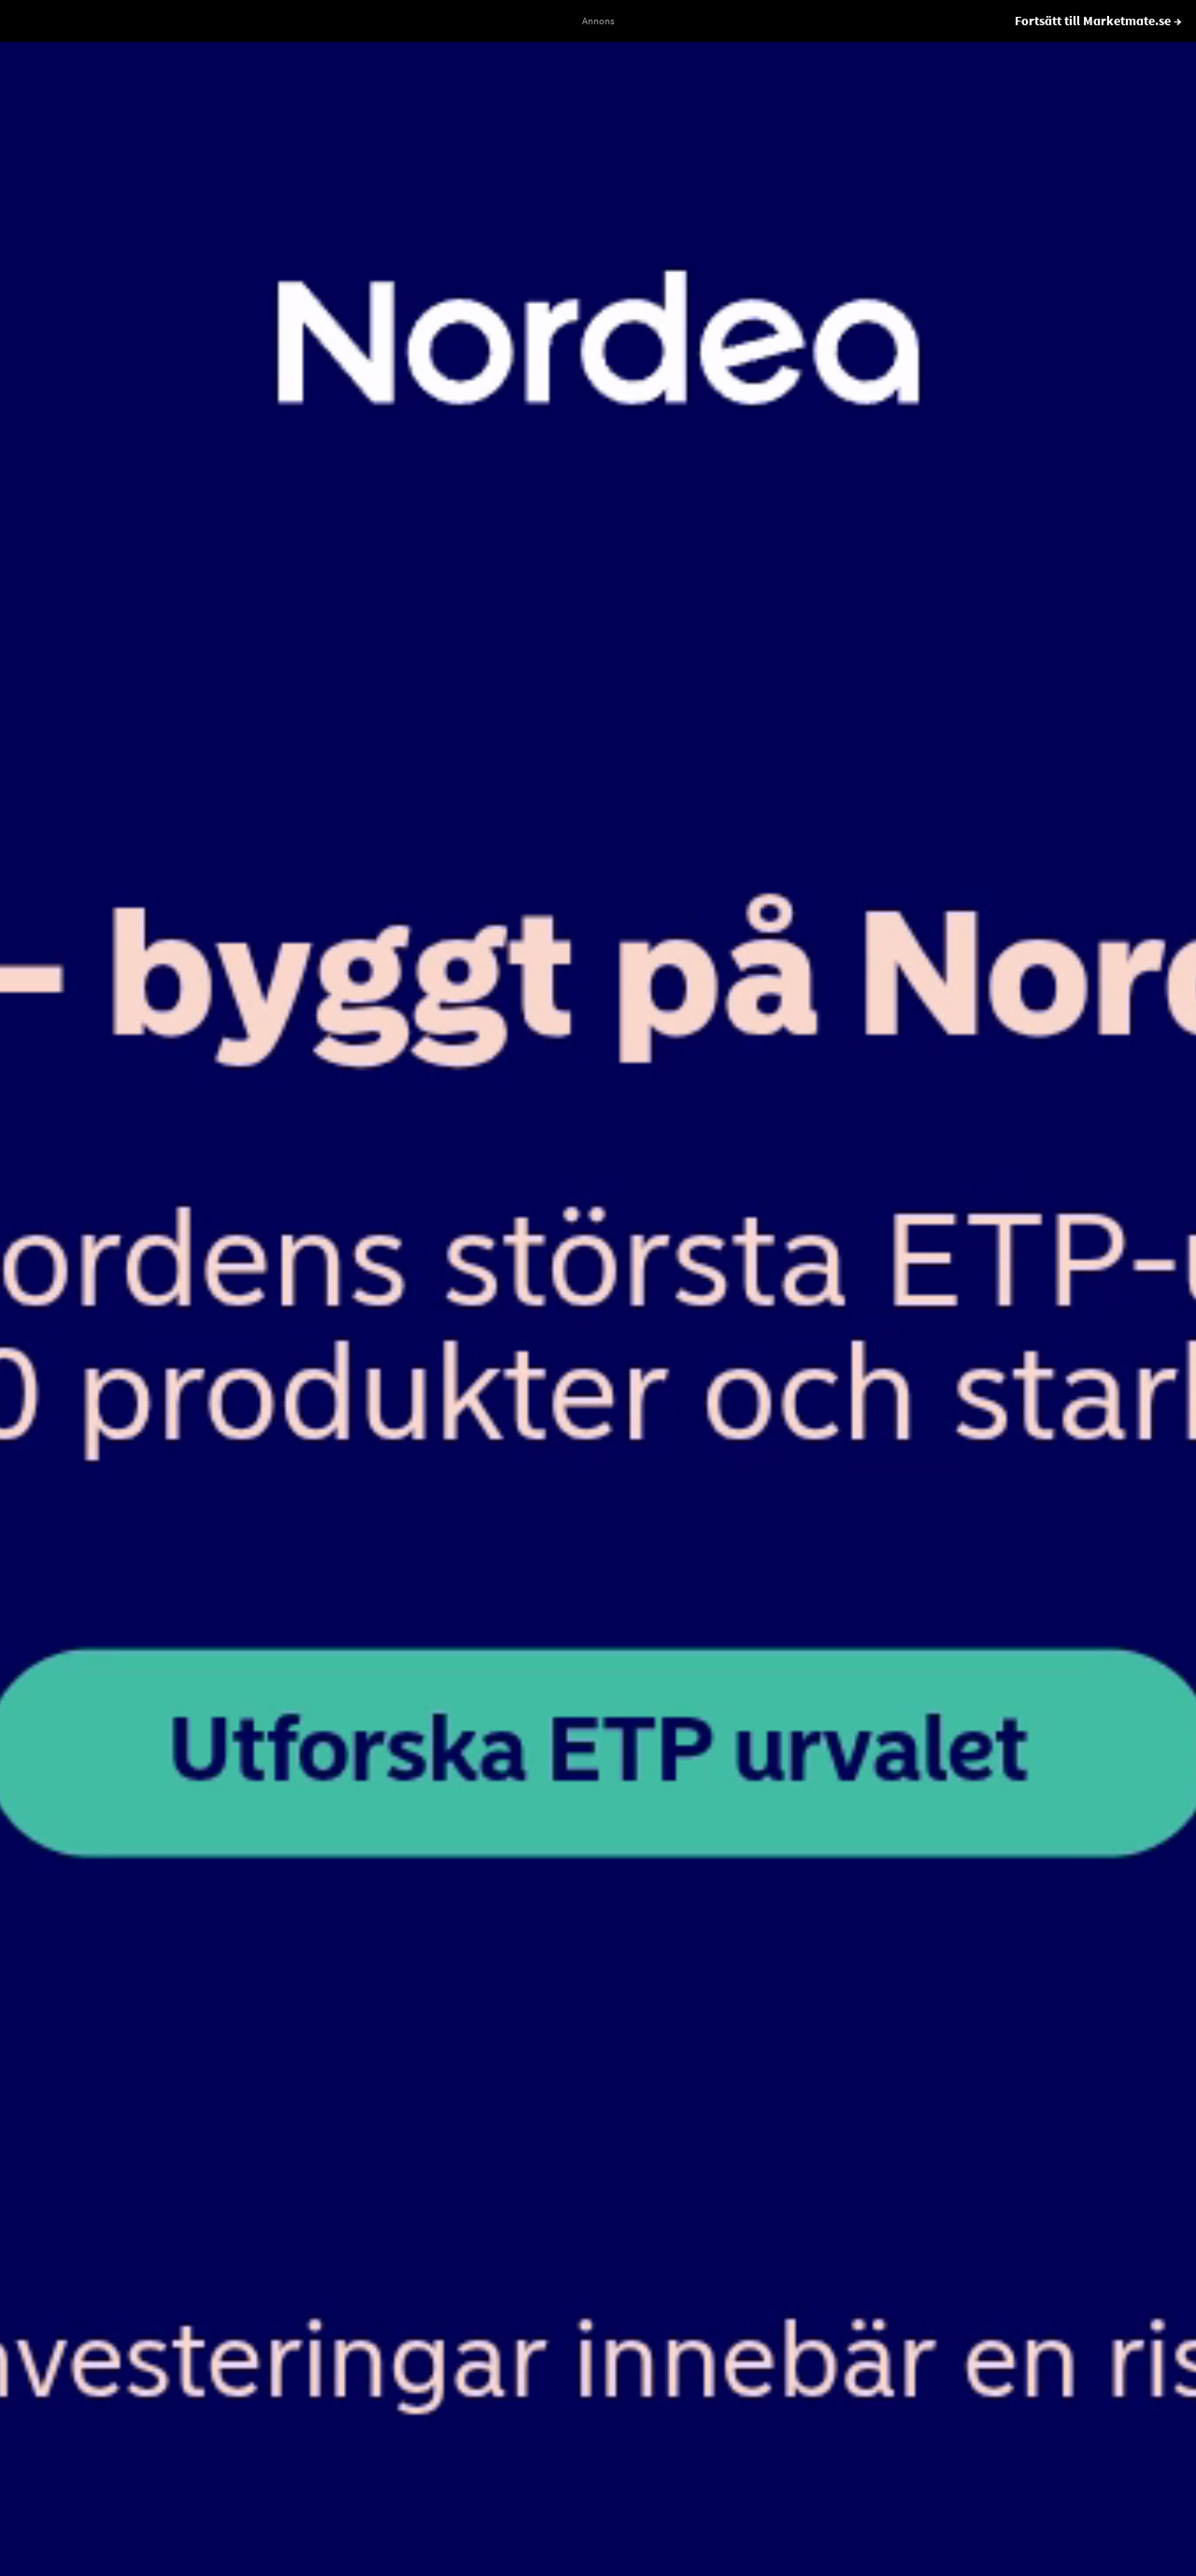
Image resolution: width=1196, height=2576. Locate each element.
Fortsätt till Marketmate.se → (1098, 21)
